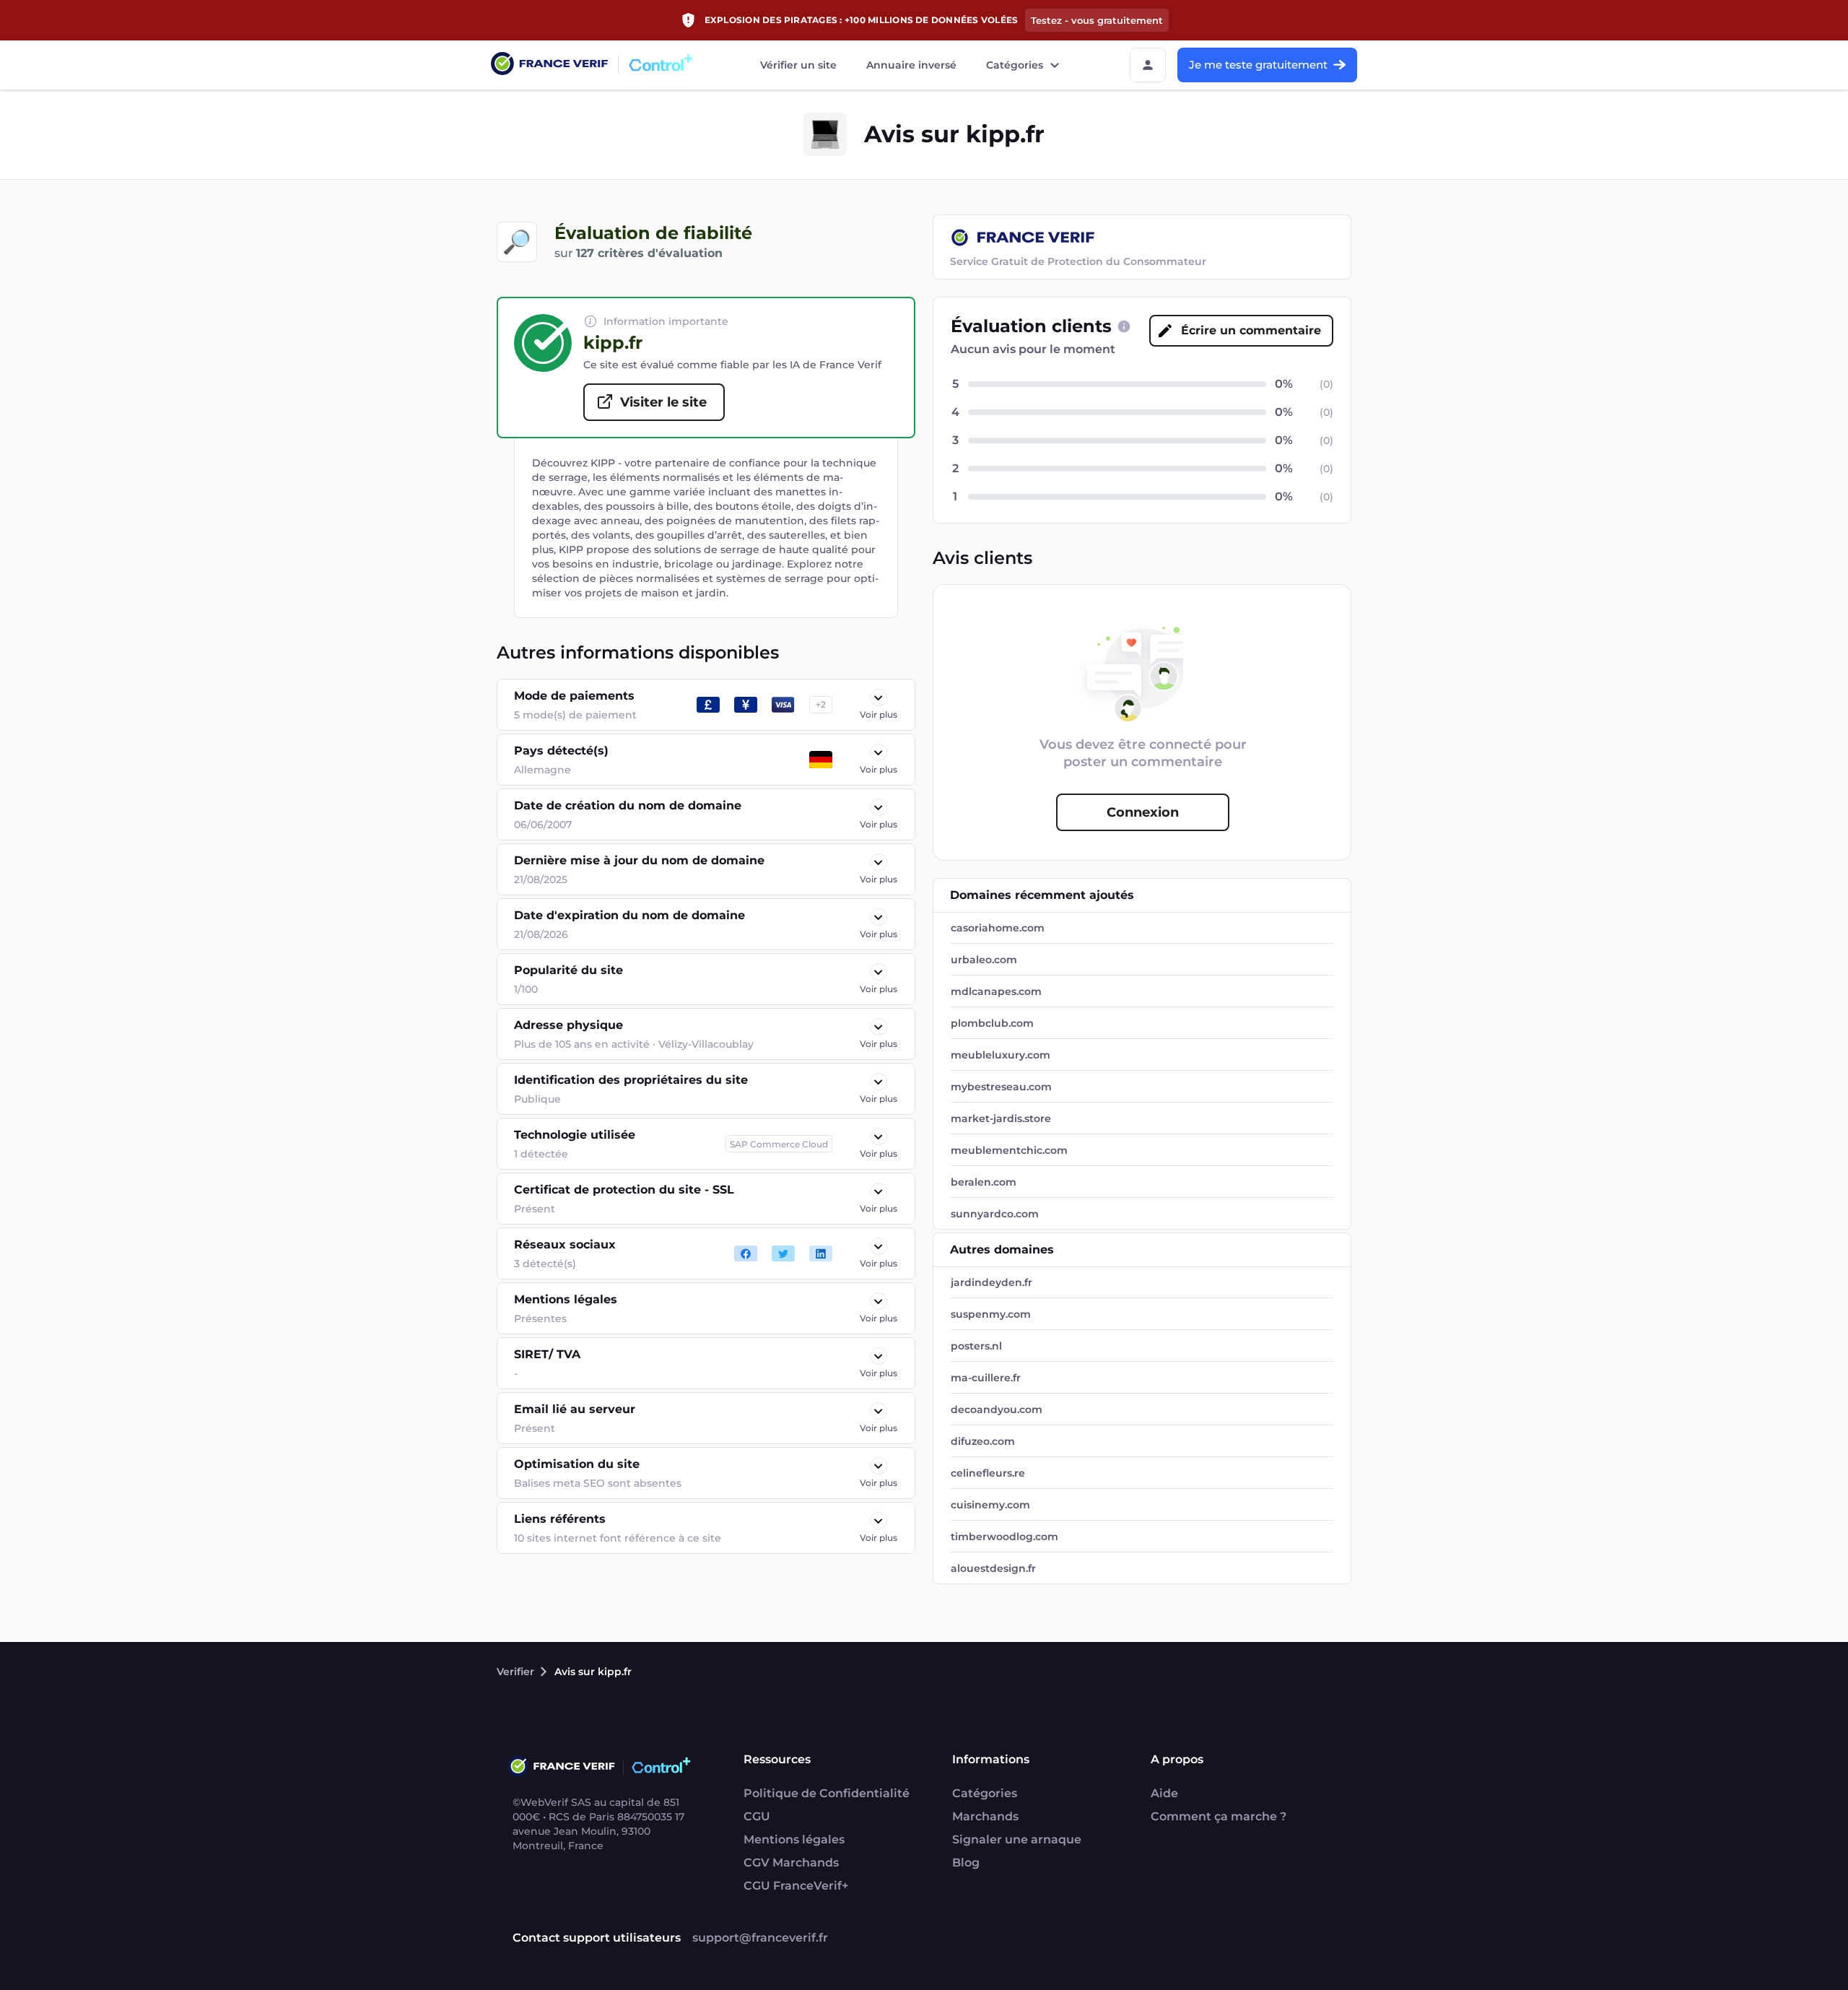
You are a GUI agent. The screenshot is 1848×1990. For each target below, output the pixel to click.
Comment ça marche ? (1219, 1816)
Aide (1164, 1793)
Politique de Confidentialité (827, 1793)
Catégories (1015, 65)
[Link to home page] (549, 65)
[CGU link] (1124, 326)
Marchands (985, 1816)
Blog (966, 1863)
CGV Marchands (791, 1863)
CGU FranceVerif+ (796, 1886)
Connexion (1143, 812)
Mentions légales (794, 1839)
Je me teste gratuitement (1258, 65)
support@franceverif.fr (760, 1938)
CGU (757, 1816)
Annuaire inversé (911, 65)
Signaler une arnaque (1017, 1839)
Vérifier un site (798, 65)
